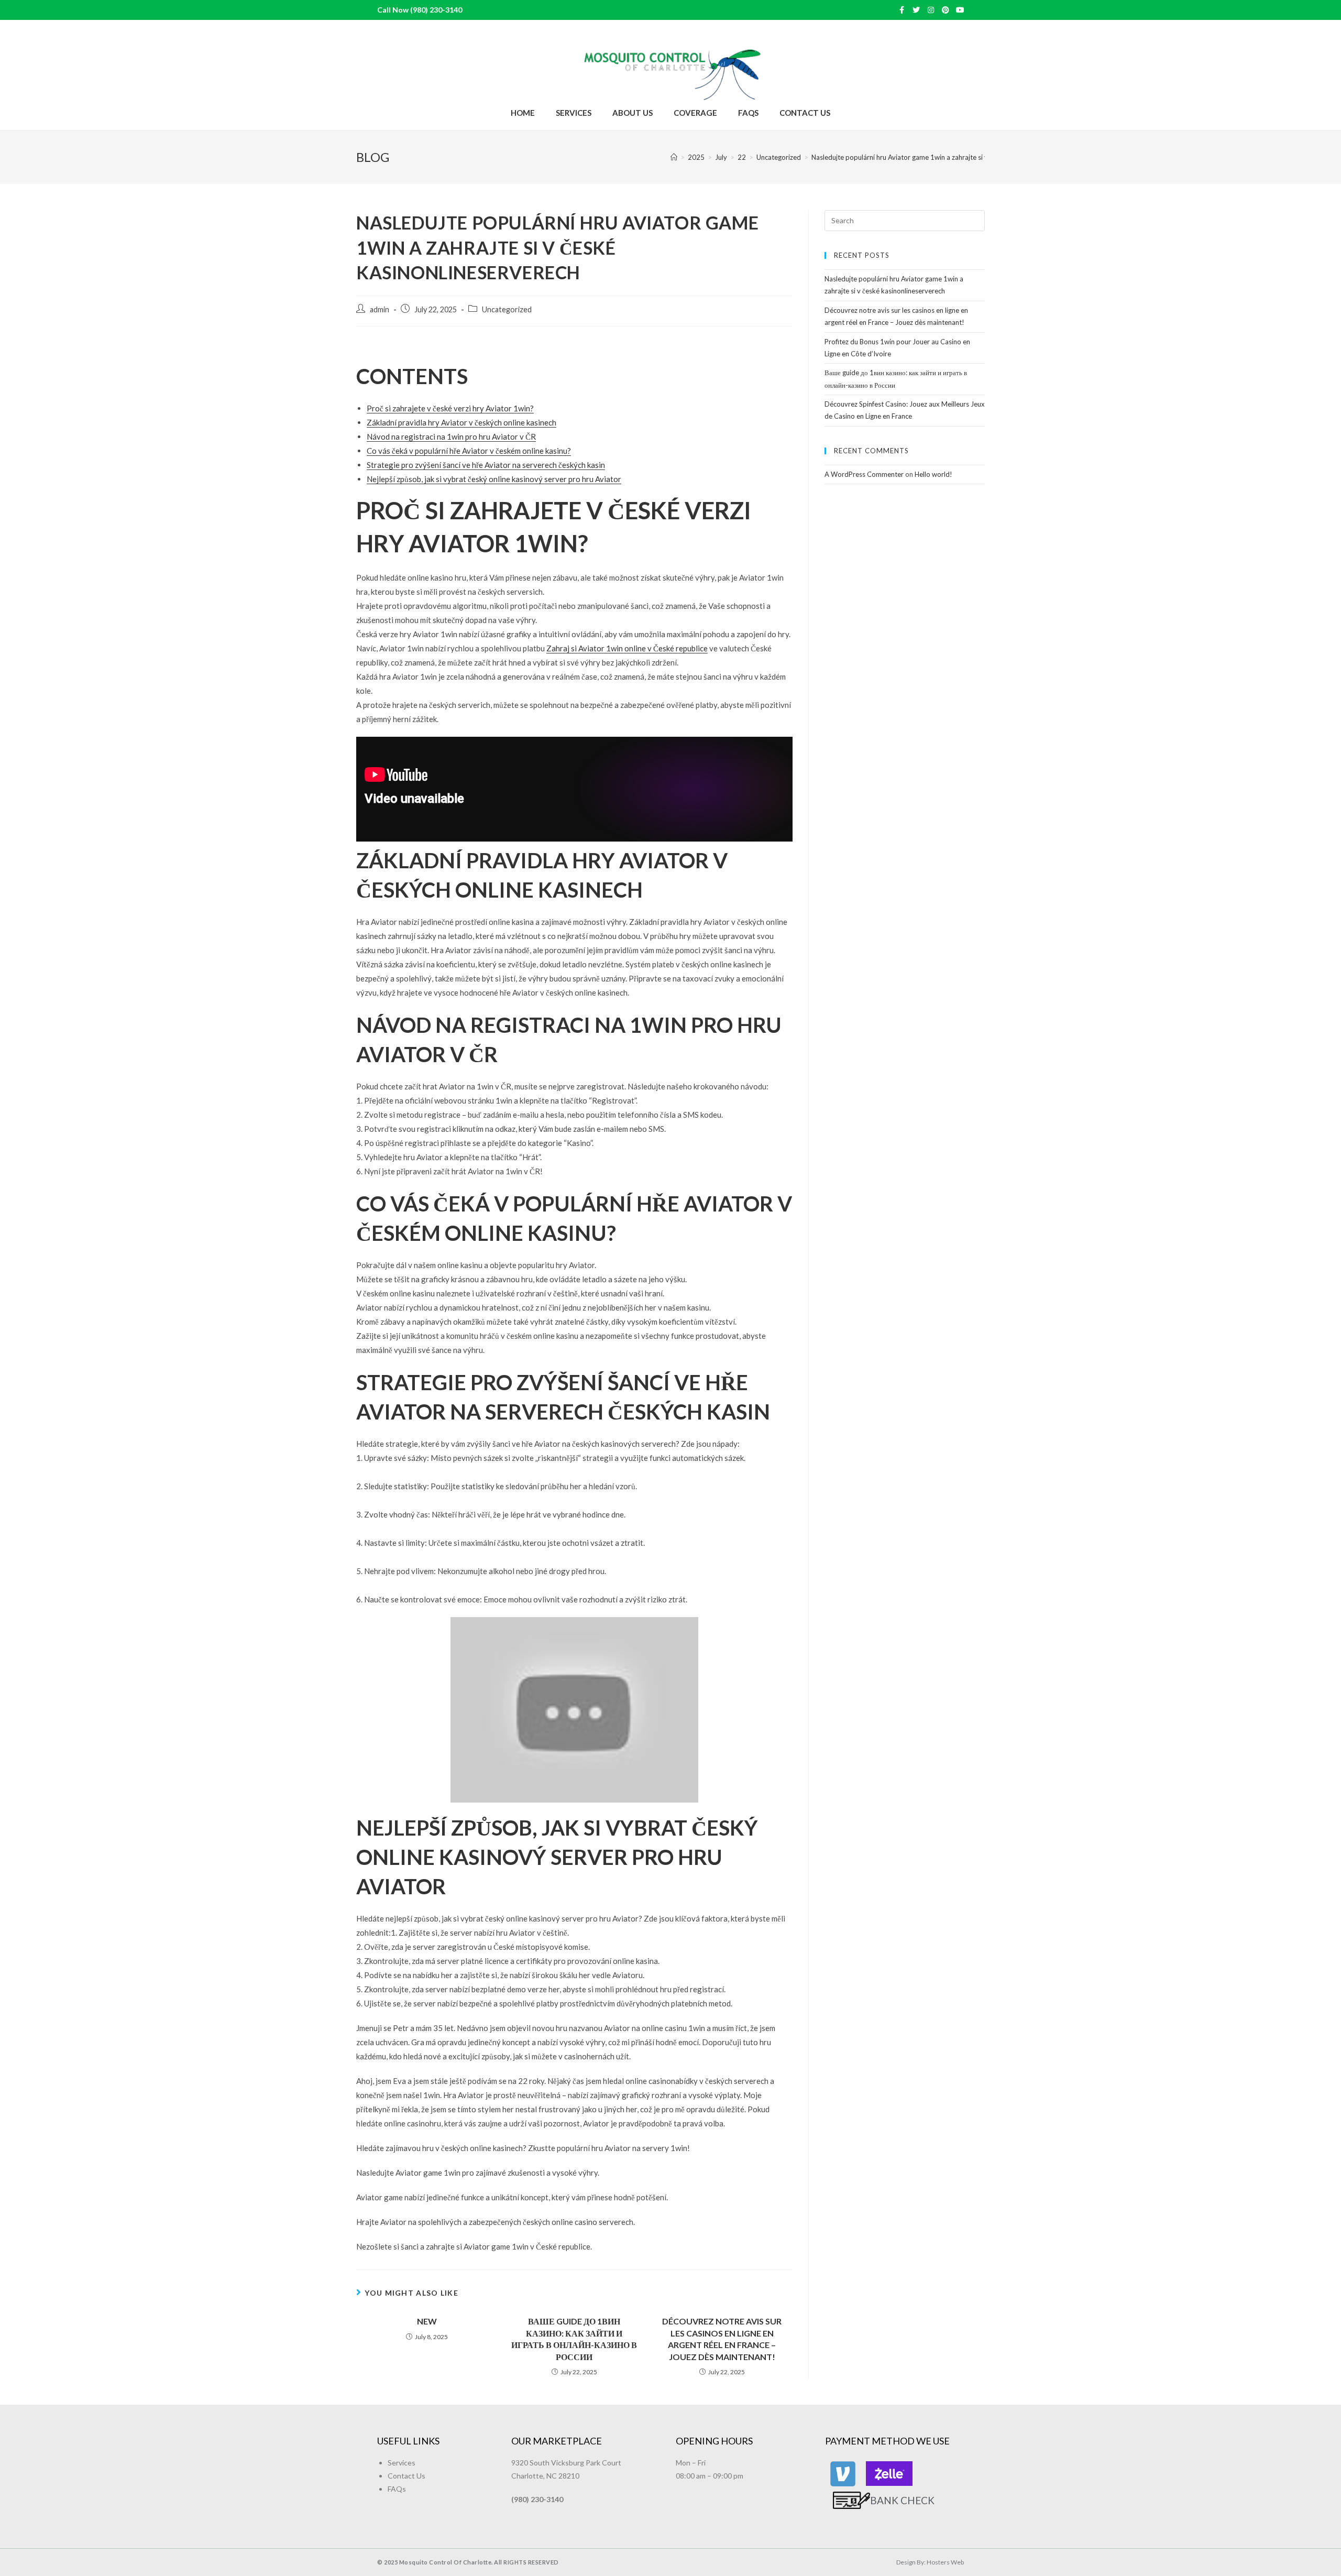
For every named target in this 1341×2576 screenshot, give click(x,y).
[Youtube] (960, 10)
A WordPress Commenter (864, 474)
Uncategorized (507, 309)
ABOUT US (633, 113)
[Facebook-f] (902, 10)
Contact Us (406, 2476)
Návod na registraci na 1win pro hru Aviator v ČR (451, 436)
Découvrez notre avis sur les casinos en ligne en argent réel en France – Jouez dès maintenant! (722, 2339)
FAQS (748, 113)
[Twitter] (916, 10)
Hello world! (933, 474)
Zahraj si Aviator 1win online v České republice (627, 648)
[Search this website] (905, 220)
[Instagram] (931, 10)
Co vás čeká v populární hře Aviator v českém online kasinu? (469, 451)
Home (523, 113)
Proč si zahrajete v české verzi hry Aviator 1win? (450, 408)
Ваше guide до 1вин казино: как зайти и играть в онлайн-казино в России (574, 2339)
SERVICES (574, 113)
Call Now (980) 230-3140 (420, 10)
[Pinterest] (946, 10)
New (427, 2321)
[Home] (674, 157)
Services (402, 2463)
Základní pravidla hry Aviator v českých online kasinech (461, 422)
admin (380, 309)
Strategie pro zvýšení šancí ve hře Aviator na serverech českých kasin (486, 465)
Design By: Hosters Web (930, 2562)
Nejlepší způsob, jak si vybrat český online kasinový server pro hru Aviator (494, 479)
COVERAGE (695, 113)
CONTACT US (805, 113)
